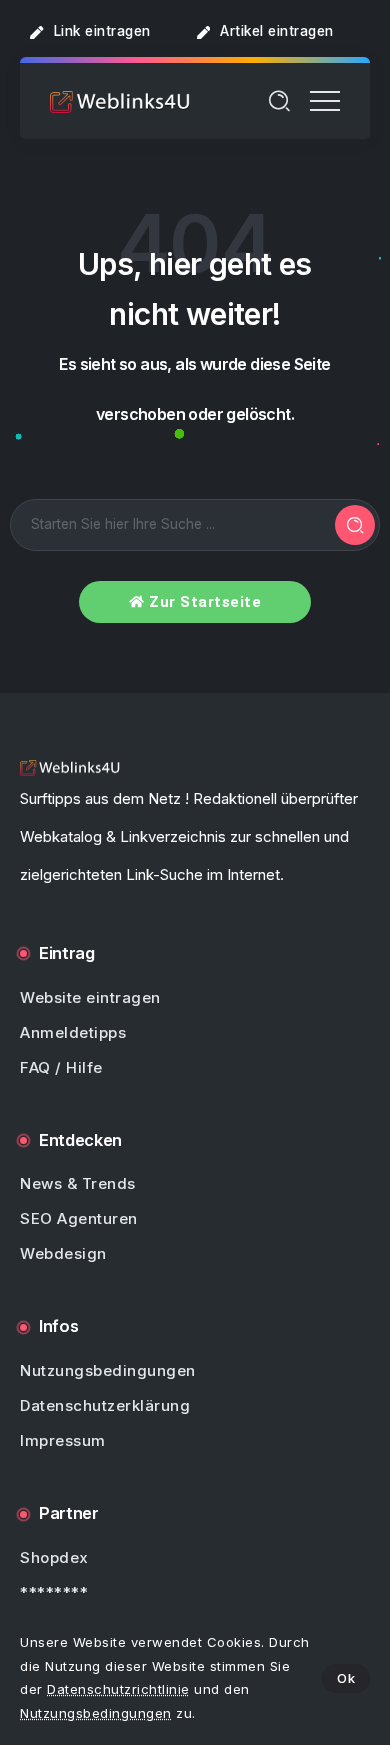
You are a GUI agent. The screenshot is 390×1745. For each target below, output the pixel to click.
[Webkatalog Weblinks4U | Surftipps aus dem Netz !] (120, 100)
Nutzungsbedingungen (96, 1713)
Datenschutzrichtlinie (118, 1689)
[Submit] (355, 525)
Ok (346, 1678)
